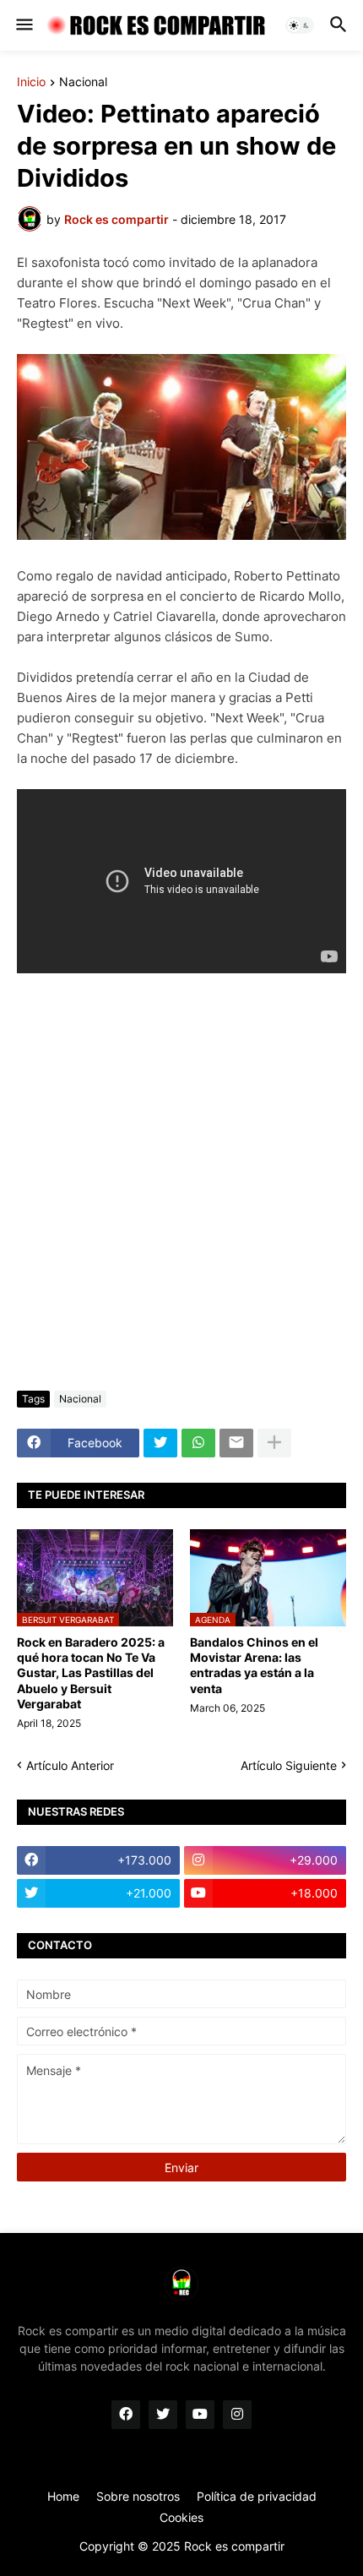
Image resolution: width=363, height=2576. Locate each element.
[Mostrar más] (274, 1443)
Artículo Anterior (70, 1765)
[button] (23, 25)
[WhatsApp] (198, 1443)
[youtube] (200, 2415)
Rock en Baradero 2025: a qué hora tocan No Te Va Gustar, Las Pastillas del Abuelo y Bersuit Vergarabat (91, 1673)
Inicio (31, 82)
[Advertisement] (181, 1182)
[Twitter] (160, 1443)
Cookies (181, 2517)
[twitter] (163, 2415)
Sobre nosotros (138, 2496)
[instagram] (237, 2415)
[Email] (236, 1443)
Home (63, 2496)
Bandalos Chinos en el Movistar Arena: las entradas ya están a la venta (254, 1665)
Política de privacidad (257, 2496)
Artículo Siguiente (289, 1765)
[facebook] (126, 2415)
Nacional (83, 82)
